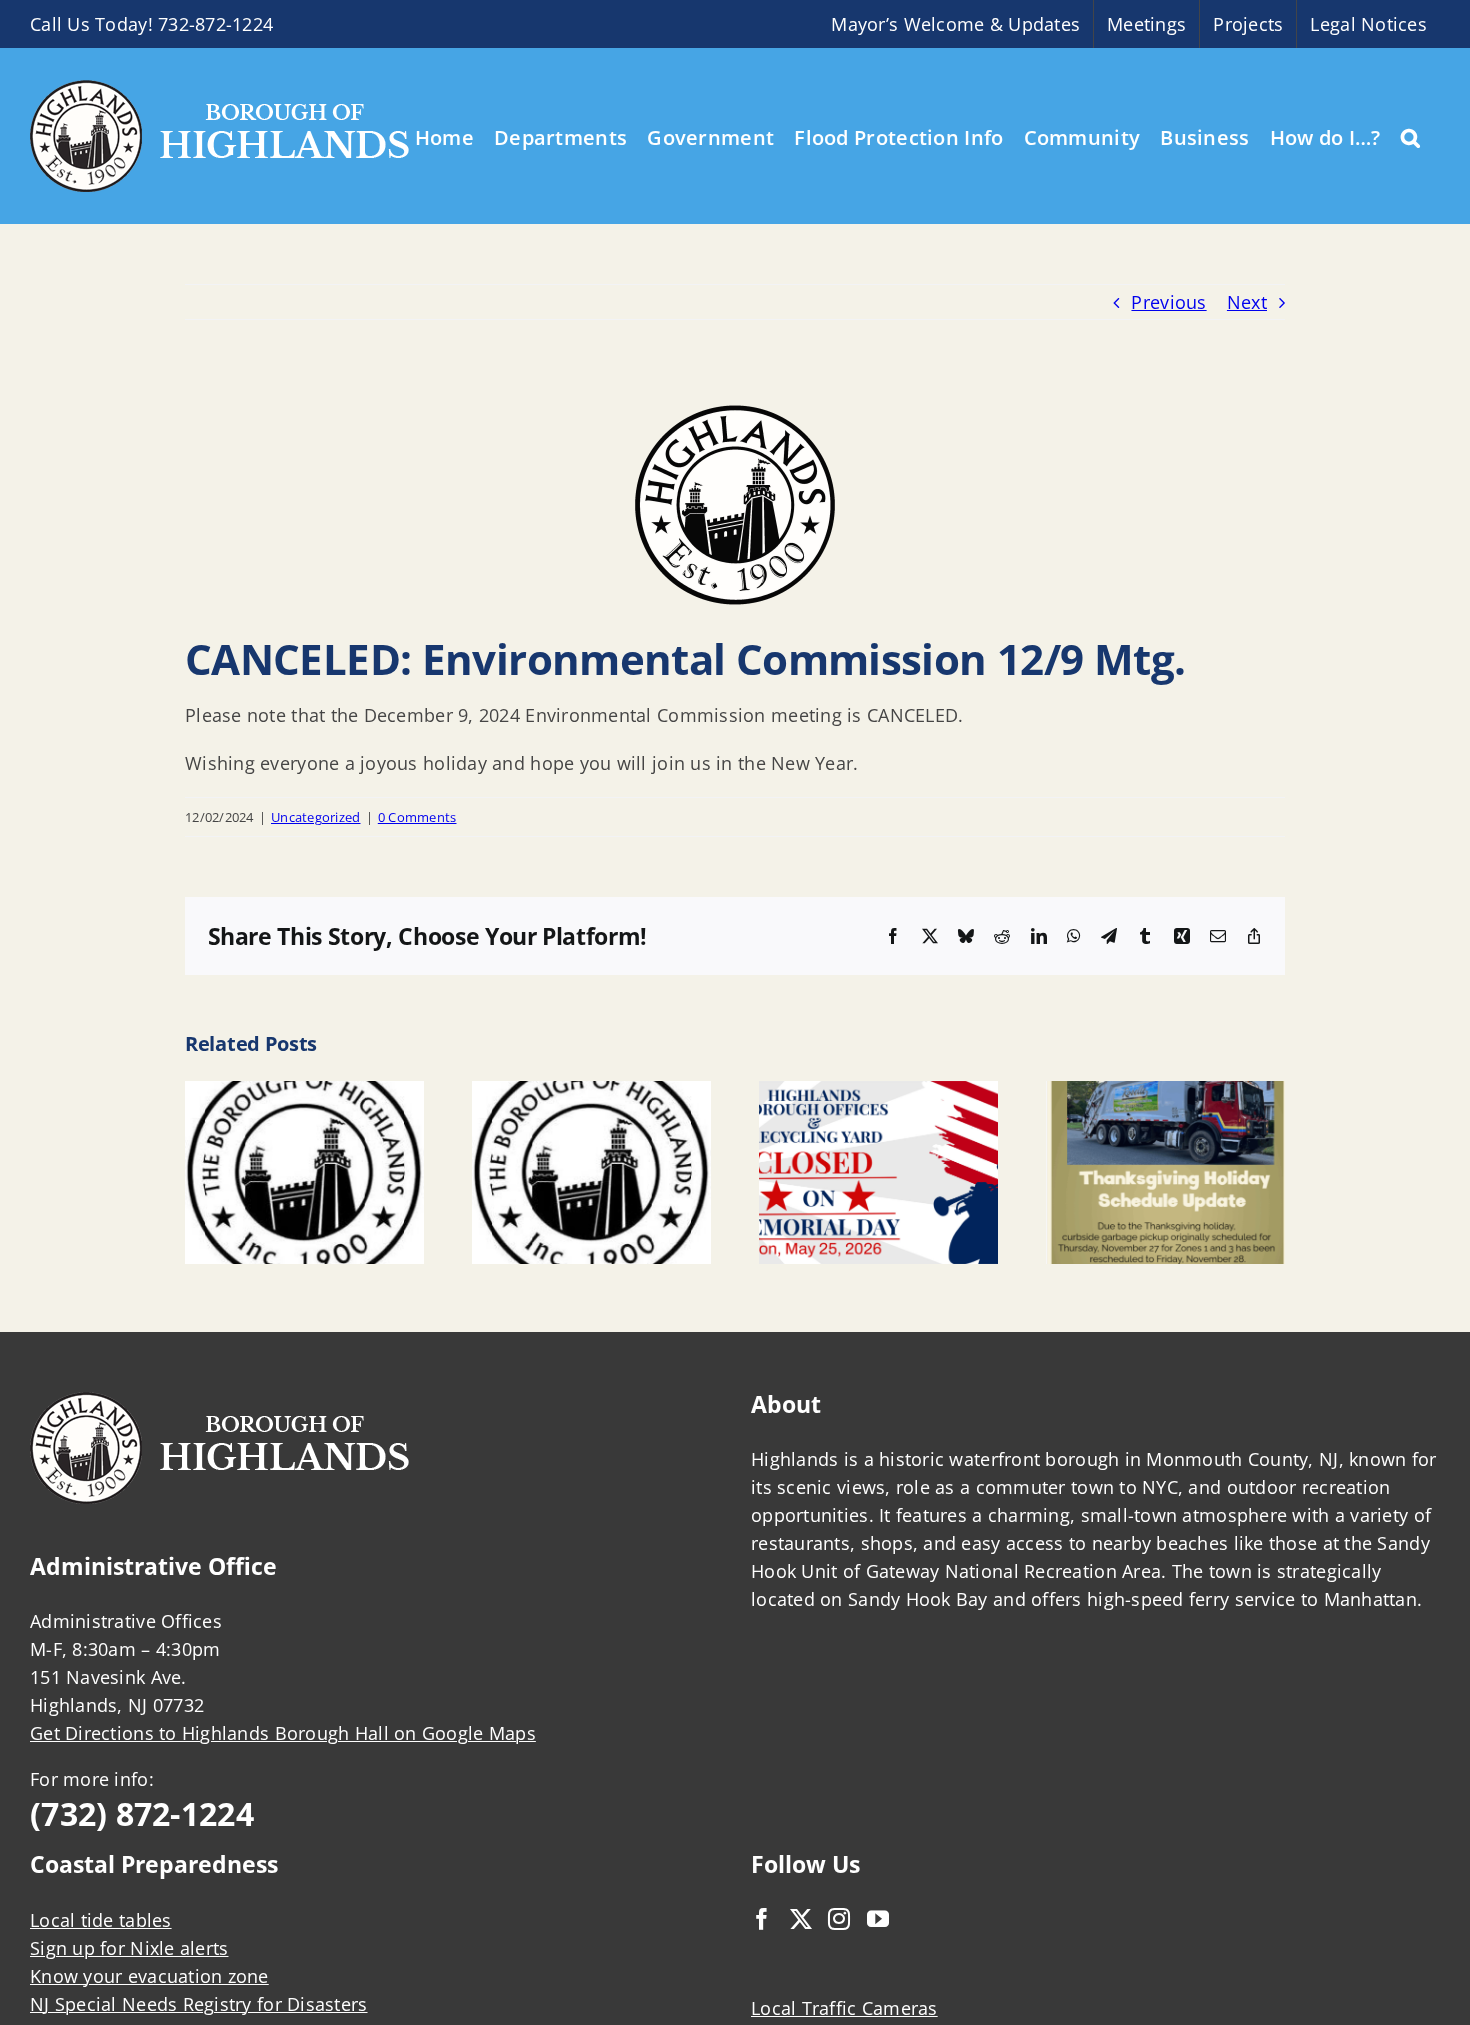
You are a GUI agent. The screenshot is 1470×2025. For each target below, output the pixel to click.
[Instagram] (839, 1919)
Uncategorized (316, 817)
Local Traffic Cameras (844, 2008)
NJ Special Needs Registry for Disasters (199, 2004)
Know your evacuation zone (149, 1976)
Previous (1168, 302)
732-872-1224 (215, 24)
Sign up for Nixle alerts (129, 1948)
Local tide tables (101, 1920)
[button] (1410, 136)
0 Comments (417, 817)
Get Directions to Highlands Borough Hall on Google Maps (283, 1733)
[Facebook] (762, 1919)
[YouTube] (878, 1919)
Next (1247, 302)
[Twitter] (801, 1919)
